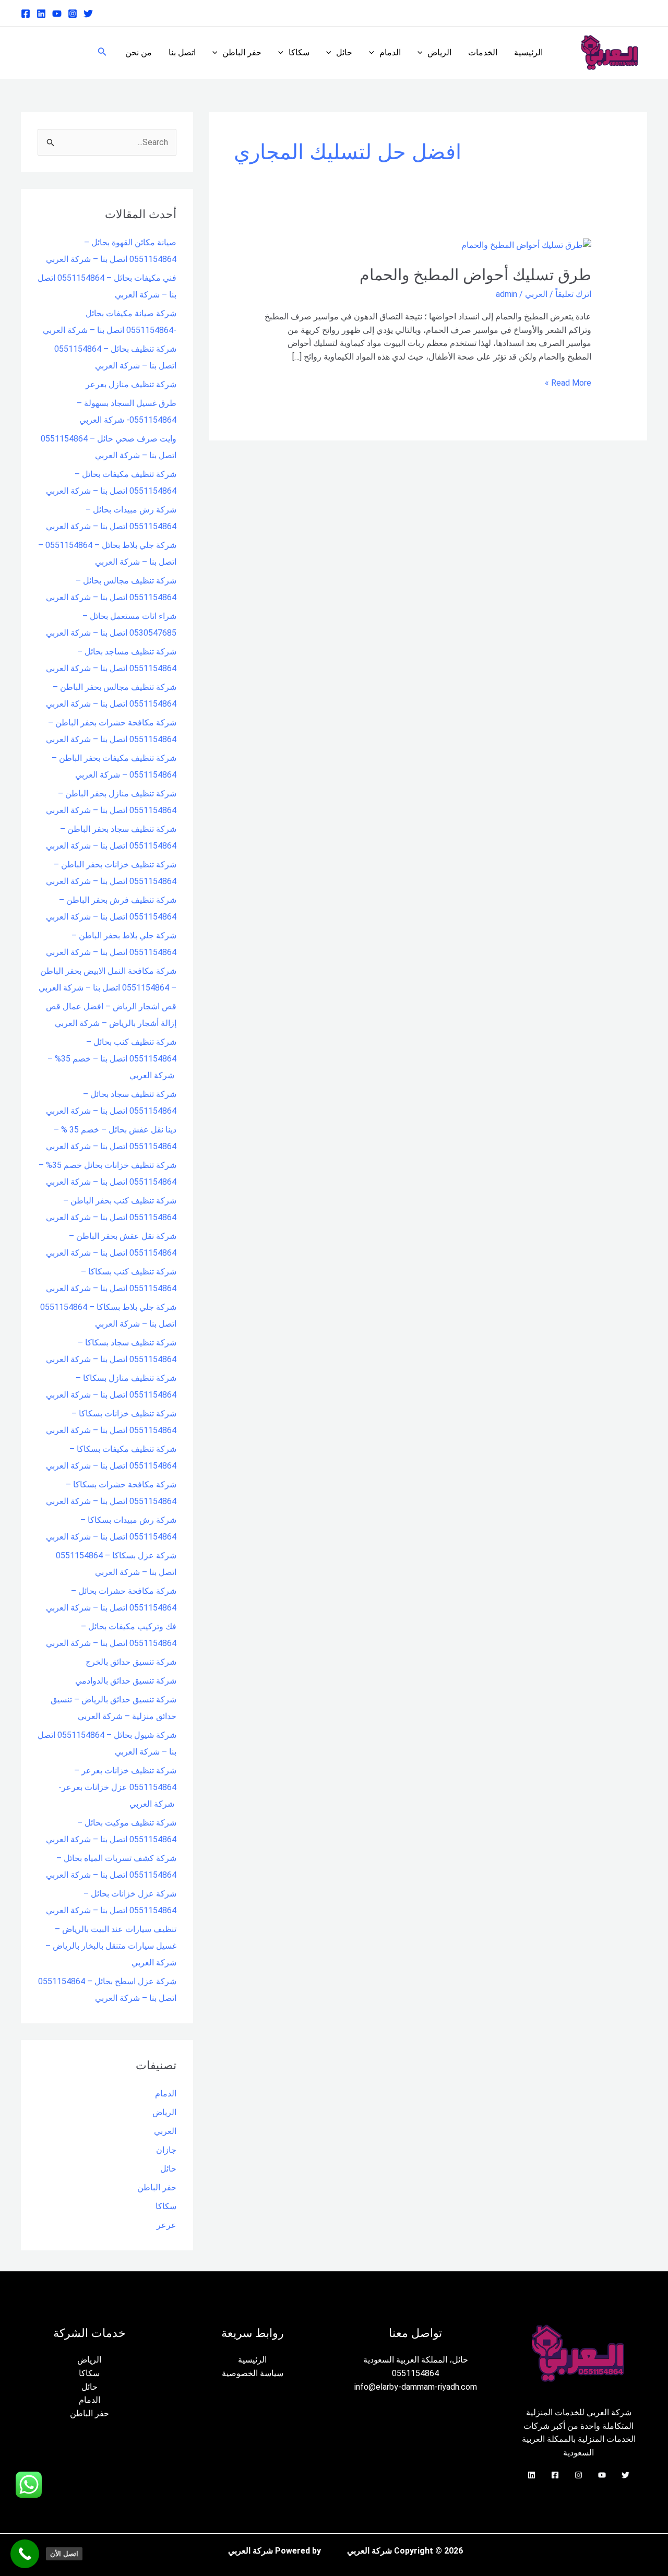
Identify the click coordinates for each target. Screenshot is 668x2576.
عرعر (166, 2225)
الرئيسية (528, 52)
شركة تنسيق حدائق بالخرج (131, 1662)
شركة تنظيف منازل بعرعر (131, 384)
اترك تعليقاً (573, 294)
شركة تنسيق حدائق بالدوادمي (126, 1681)
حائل (344, 52)
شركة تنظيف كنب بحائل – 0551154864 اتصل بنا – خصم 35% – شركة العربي (112, 1059)
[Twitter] (88, 14)
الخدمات (483, 52)
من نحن (139, 52)
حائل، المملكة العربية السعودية (416, 2360)
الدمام (390, 52)
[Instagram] (73, 14)
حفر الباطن (242, 52)
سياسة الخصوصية (253, 2373)
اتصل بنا (182, 52)
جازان (166, 2150)
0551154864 (415, 2373)
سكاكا (299, 52)
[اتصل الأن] (25, 2554)
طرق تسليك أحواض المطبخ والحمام (475, 275)
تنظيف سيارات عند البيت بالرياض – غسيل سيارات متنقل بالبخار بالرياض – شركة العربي (111, 1946)
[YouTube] (602, 2475)
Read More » (568, 382)
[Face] (555, 2475)
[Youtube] (57, 14)
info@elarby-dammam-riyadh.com (416, 2387)
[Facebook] (26, 14)
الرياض (439, 52)
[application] (423, 53)
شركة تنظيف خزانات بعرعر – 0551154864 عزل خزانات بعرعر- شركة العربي (117, 1787)
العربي (536, 294)
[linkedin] (41, 14)
